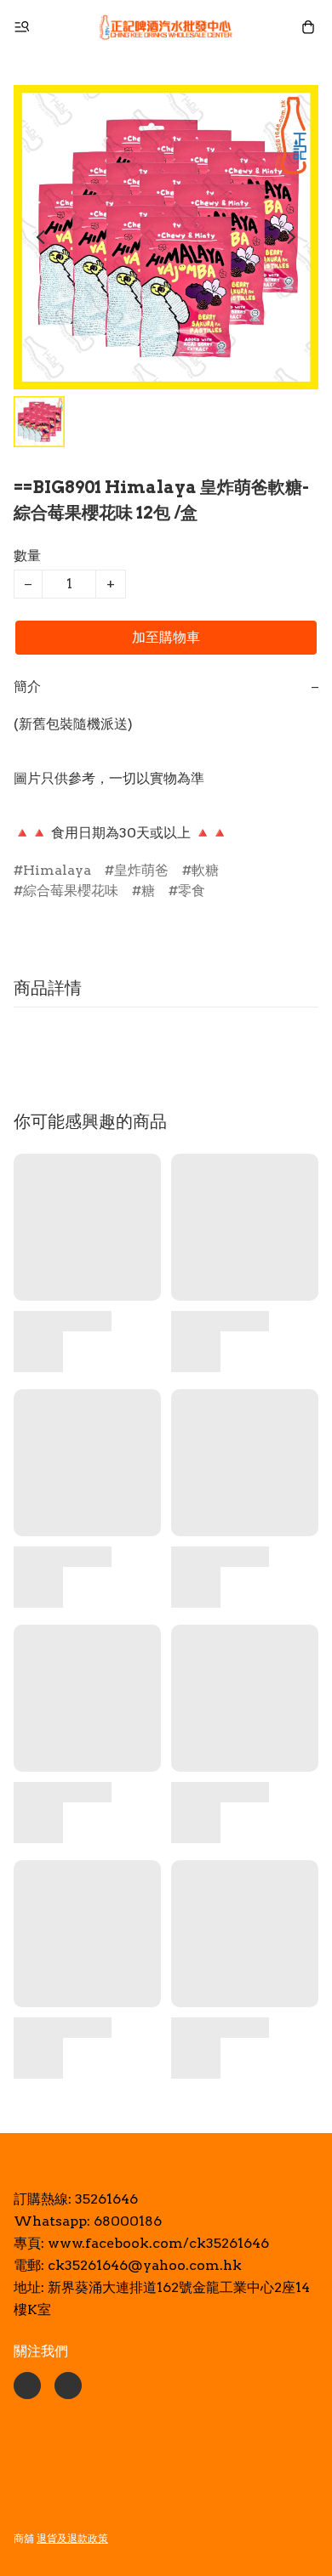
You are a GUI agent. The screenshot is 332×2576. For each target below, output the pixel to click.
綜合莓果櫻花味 (71, 891)
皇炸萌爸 (141, 870)
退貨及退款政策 (72, 2538)
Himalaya (57, 870)
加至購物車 (166, 637)
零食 (192, 891)
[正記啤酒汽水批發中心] (166, 27)
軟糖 (205, 870)
